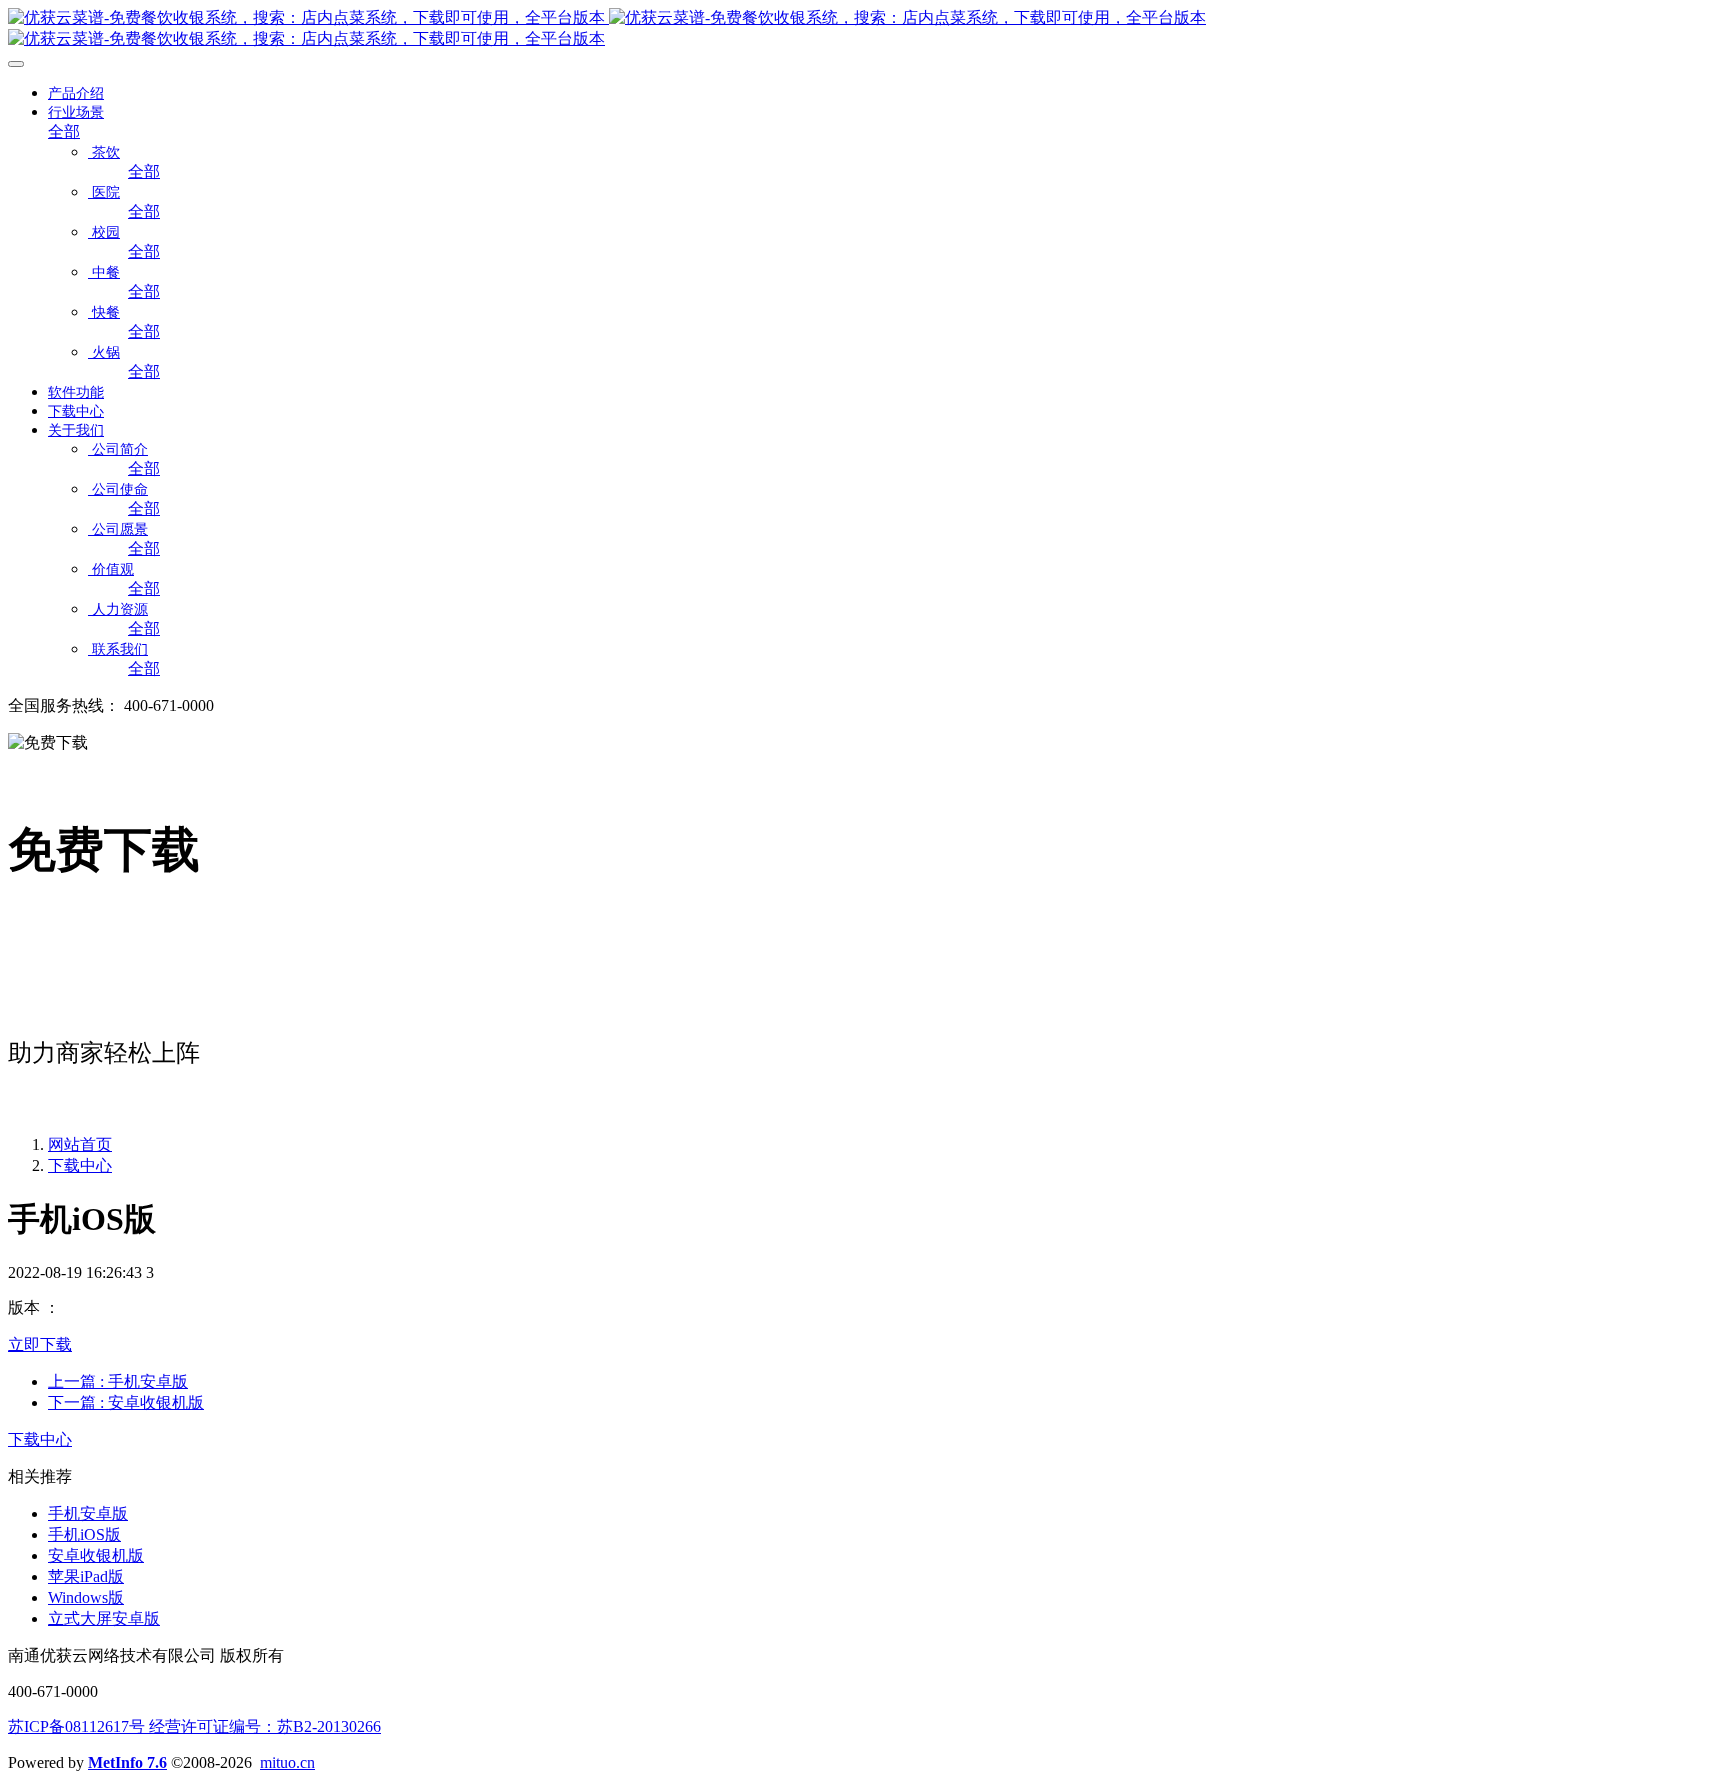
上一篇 (118, 1381)
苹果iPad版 (86, 1576)
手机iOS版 (84, 1534)
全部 (64, 131)
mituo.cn (287, 1762)
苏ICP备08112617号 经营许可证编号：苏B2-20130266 (194, 1726)
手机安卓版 (88, 1513)
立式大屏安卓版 (104, 1618)
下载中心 (80, 1165)
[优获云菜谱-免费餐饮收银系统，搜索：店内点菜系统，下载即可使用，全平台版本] (864, 29)
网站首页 (80, 1144)
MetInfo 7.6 (127, 1762)
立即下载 (40, 1344)
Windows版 (86, 1597)
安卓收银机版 (96, 1555)
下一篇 (126, 1402)
